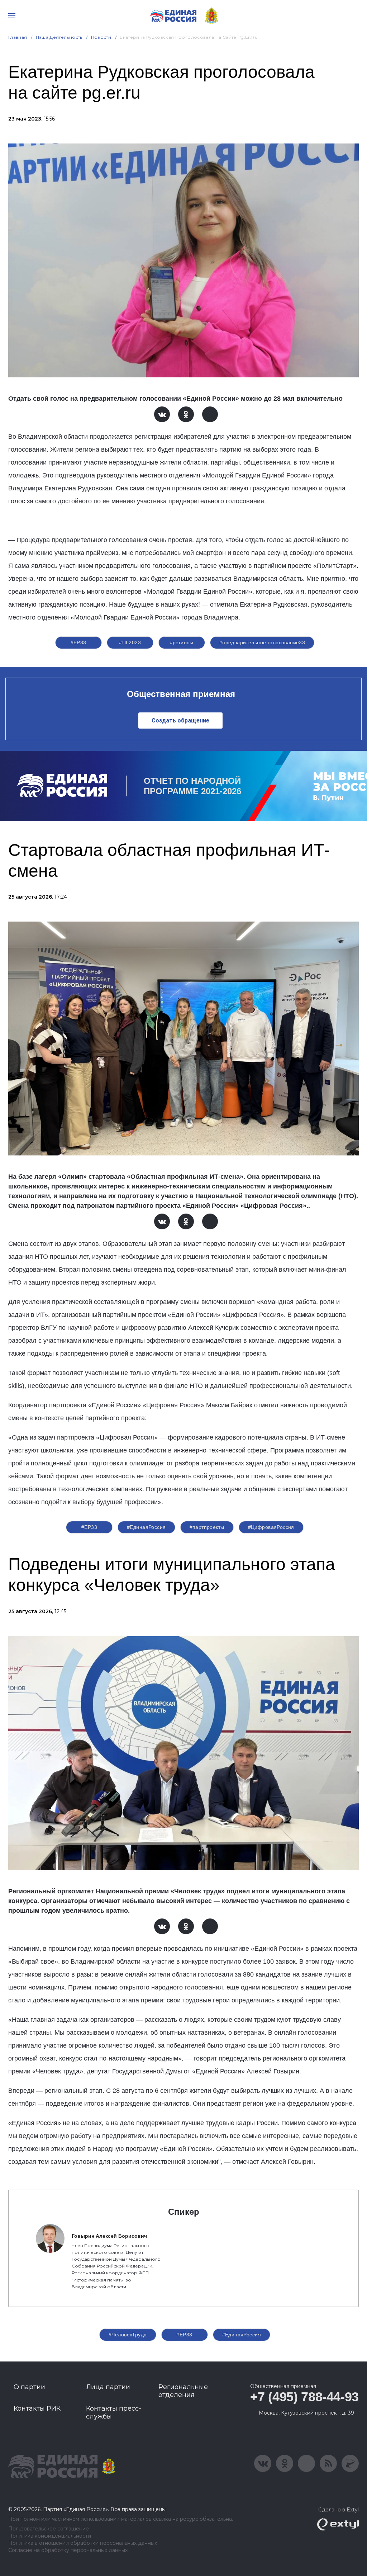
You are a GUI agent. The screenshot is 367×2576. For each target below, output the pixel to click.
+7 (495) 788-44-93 (304, 2397)
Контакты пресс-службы (114, 2412)
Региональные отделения (183, 2391)
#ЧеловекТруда (128, 2335)
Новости (101, 37)
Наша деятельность (59, 37)
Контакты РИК (37, 2408)
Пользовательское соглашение (49, 2529)
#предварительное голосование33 (262, 642)
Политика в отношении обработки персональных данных (83, 2543)
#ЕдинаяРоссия (242, 2335)
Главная (18, 37)
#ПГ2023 (130, 642)
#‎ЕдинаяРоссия (146, 1527)
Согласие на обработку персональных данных (68, 2550)
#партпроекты (207, 1527)
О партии (29, 2387)
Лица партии (108, 2387)
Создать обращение (180, 720)
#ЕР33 (78, 642)
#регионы (182, 642)
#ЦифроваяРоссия (271, 1527)
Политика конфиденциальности (50, 2536)
